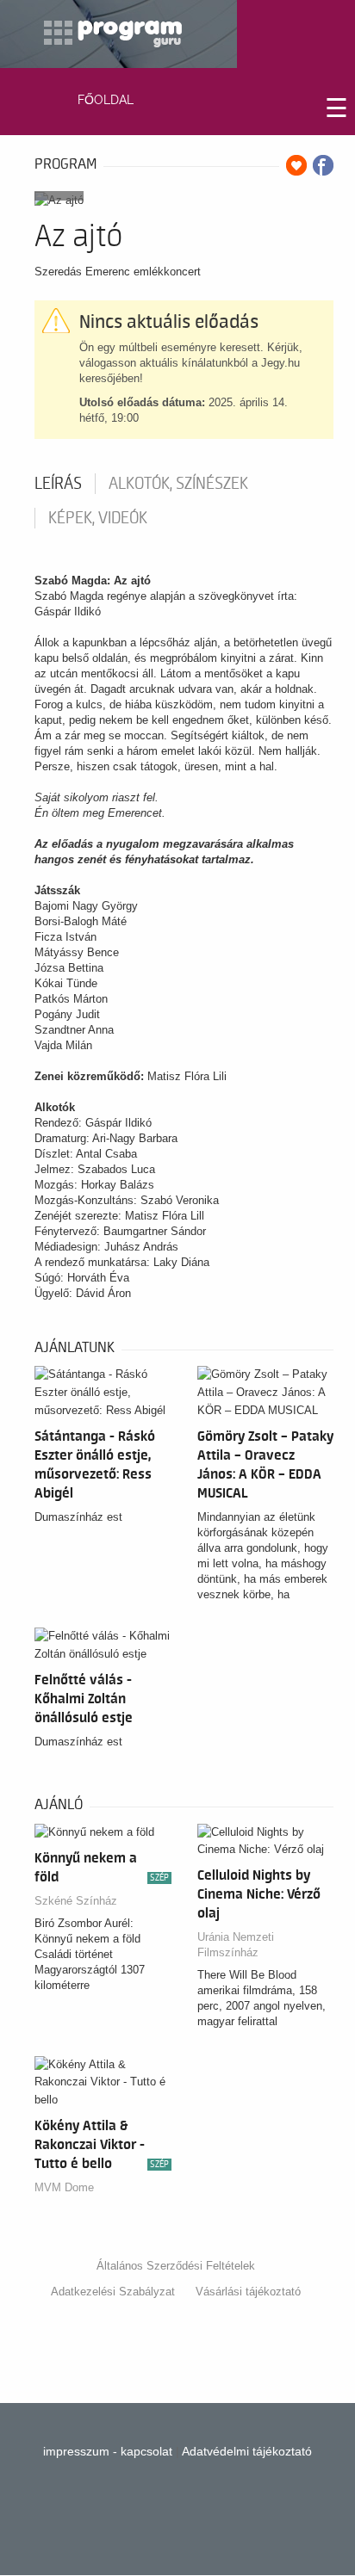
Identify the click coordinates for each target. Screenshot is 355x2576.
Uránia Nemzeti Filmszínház (236, 1945)
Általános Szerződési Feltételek (176, 2266)
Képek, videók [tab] (98, 518)
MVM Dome (64, 2187)
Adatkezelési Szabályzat (113, 2292)
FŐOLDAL (106, 100)
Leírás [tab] (58, 484)
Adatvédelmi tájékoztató (247, 2451)
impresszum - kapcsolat (108, 2451)
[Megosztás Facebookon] (323, 165)
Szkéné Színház (76, 1901)
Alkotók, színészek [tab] (178, 484)
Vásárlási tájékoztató (248, 2292)
